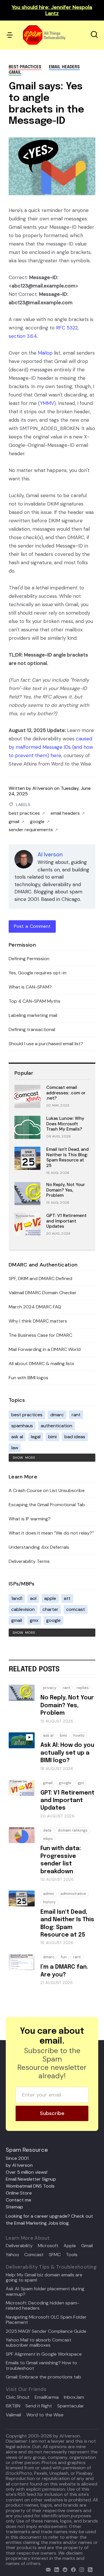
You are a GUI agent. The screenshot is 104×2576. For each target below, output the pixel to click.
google (37, 822)
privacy (50, 1688)
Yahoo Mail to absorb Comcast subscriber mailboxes (39, 2343)
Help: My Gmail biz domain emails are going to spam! (44, 2278)
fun (64, 1957)
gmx (34, 1620)
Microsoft (48, 2246)
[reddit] (64, 2569)
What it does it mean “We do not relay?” (51, 1533)
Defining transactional (32, 1029)
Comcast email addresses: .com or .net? (66, 1093)
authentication (56, 1426)
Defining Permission (29, 959)
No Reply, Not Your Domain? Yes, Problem (66, 1190)
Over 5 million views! (27, 2172)
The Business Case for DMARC (40, 1335)
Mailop (45, 353)
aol (33, 1598)
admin (49, 1894)
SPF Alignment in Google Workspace (44, 2354)
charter (50, 1609)
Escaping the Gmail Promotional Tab (47, 1505)
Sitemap (14, 2207)
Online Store (19, 2193)
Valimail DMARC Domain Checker (43, 1293)
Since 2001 (17, 2158)
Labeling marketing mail (33, 1015)
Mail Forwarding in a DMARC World (45, 1349)
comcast (76, 1609)
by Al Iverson (19, 2165)
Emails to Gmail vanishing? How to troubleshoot (41, 2366)
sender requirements (31, 830)
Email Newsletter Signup (31, 2179)
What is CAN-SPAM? (30, 987)
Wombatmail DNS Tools (30, 2186)
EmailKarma (47, 2397)
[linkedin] (55, 2569)
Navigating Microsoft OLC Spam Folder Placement (46, 2320)
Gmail (87, 2246)
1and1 (17, 1598)
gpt (81, 1783)
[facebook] (72, 2569)
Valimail (13, 2415)
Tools (72, 2255)
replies (83, 1688)
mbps (48, 1839)
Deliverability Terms (29, 1561)
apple (50, 1598)
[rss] (89, 2569)
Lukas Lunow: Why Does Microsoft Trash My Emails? (65, 1124)
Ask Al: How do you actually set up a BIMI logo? (67, 1753)
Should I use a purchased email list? (46, 1044)
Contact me (18, 2200)
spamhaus (22, 1426)
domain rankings (73, 1830)
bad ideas (75, 1437)
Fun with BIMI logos (28, 1378)
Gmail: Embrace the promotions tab (43, 2377)
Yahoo (12, 2255)
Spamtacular (71, 2406)
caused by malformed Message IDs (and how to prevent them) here (51, 747)
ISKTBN (13, 2406)
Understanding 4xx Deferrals (39, 1547)
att (67, 1598)
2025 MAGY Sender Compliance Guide (46, 2331)
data (47, 1830)
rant (76, 1415)
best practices (25, 67)
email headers (64, 67)
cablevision (23, 1609)
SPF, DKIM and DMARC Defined (40, 1278)
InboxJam (74, 2397)
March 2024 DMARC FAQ (35, 1307)
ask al (17, 1437)
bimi (52, 1437)
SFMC (55, 2255)
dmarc (57, 1415)
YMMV (47, 403)
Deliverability (19, 2246)
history (49, 1902)
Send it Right (39, 2406)
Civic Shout (18, 2397)
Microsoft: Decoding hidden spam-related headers (42, 2306)
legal (36, 1437)
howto (79, 1735)
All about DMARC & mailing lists (41, 1363)
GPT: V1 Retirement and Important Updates (66, 1221)
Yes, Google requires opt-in (38, 973)
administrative (73, 1894)
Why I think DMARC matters (38, 1321)
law (15, 1448)
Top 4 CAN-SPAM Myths (35, 1001)
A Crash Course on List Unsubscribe (47, 1490)
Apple (70, 2246)
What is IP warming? (30, 1519)
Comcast (34, 2255)
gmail (15, 73)
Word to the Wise (45, 2415)
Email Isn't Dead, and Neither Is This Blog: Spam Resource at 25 (67, 1157)
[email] (47, 2569)
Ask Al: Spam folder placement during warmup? (45, 2292)
